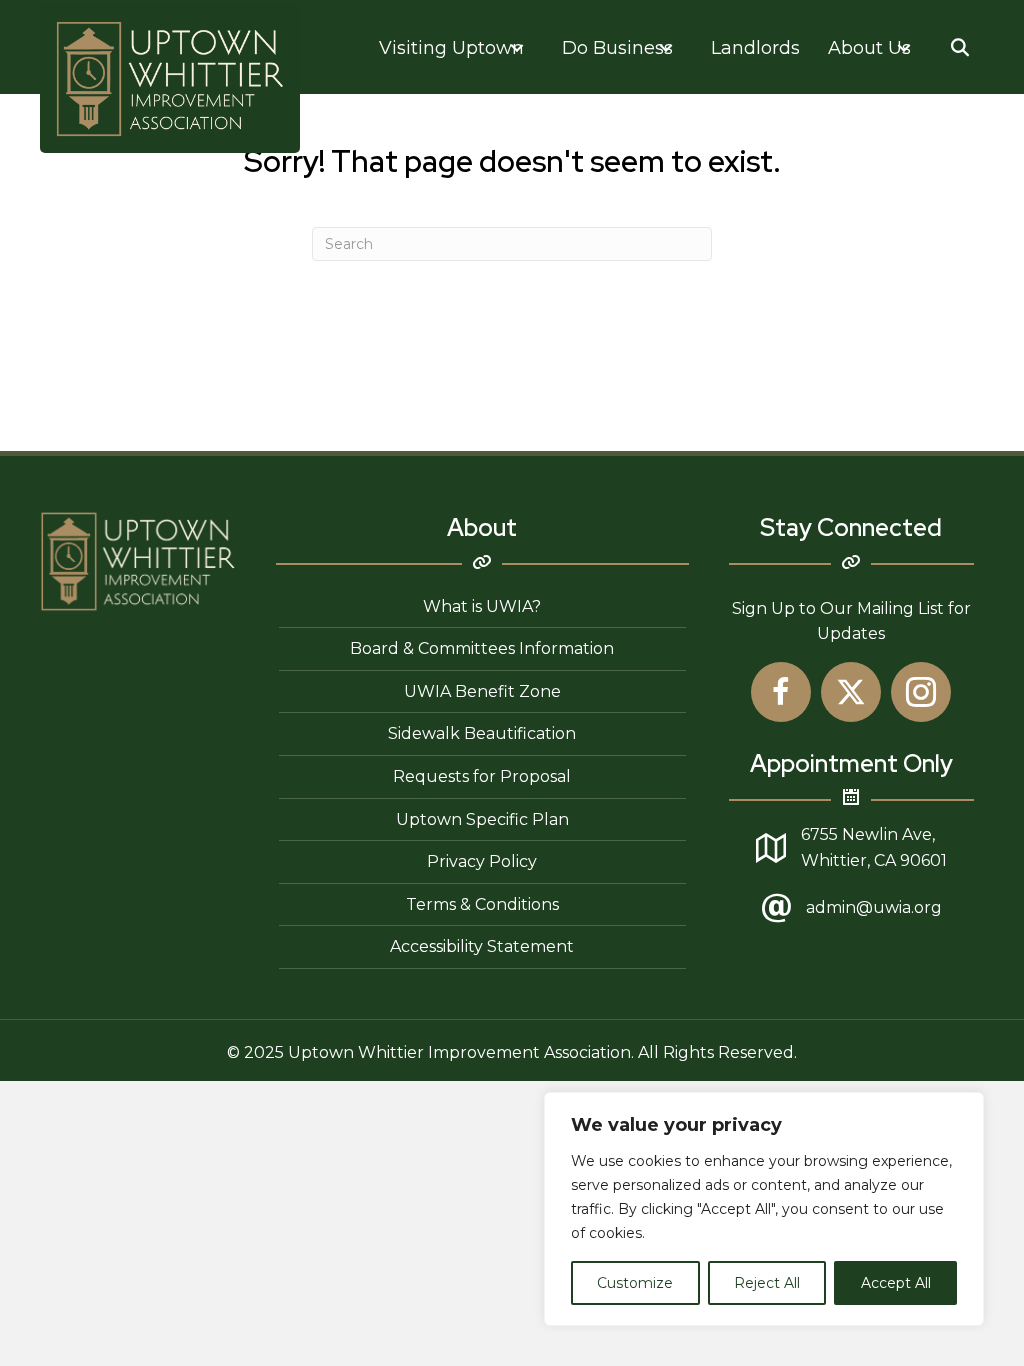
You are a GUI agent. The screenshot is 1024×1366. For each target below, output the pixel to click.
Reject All (767, 1283)
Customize (635, 1283)
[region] (764, 1209)
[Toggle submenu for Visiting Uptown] (517, 47)
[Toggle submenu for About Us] (904, 47)
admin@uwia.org (874, 907)
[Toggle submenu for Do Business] (666, 47)
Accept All (896, 1283)
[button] (960, 47)
